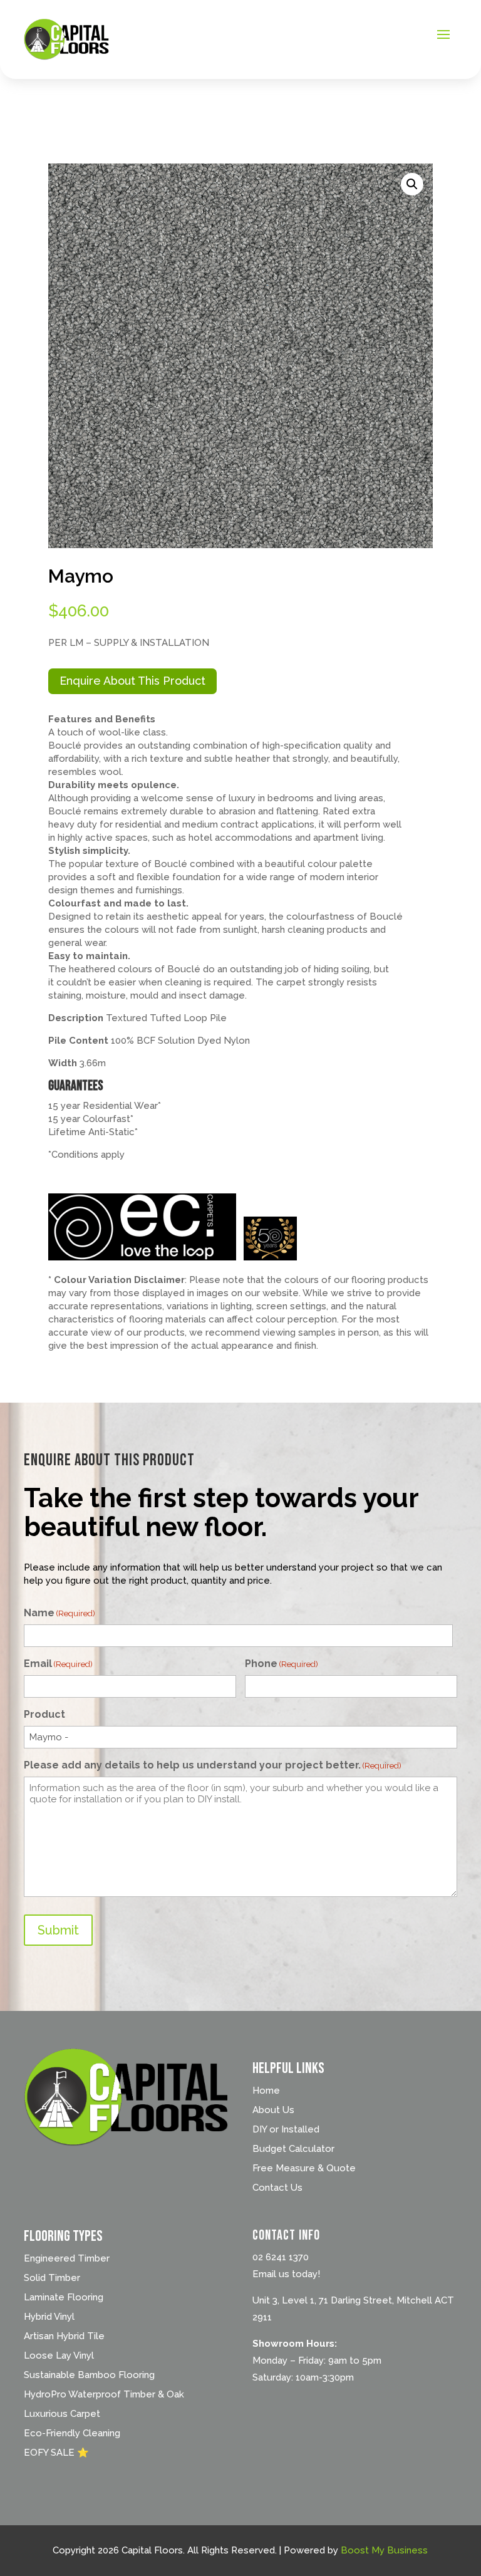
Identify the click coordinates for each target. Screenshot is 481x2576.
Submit (58, 1930)
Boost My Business (384, 2550)
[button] (412, 184)
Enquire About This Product (132, 681)
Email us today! (286, 2274)
